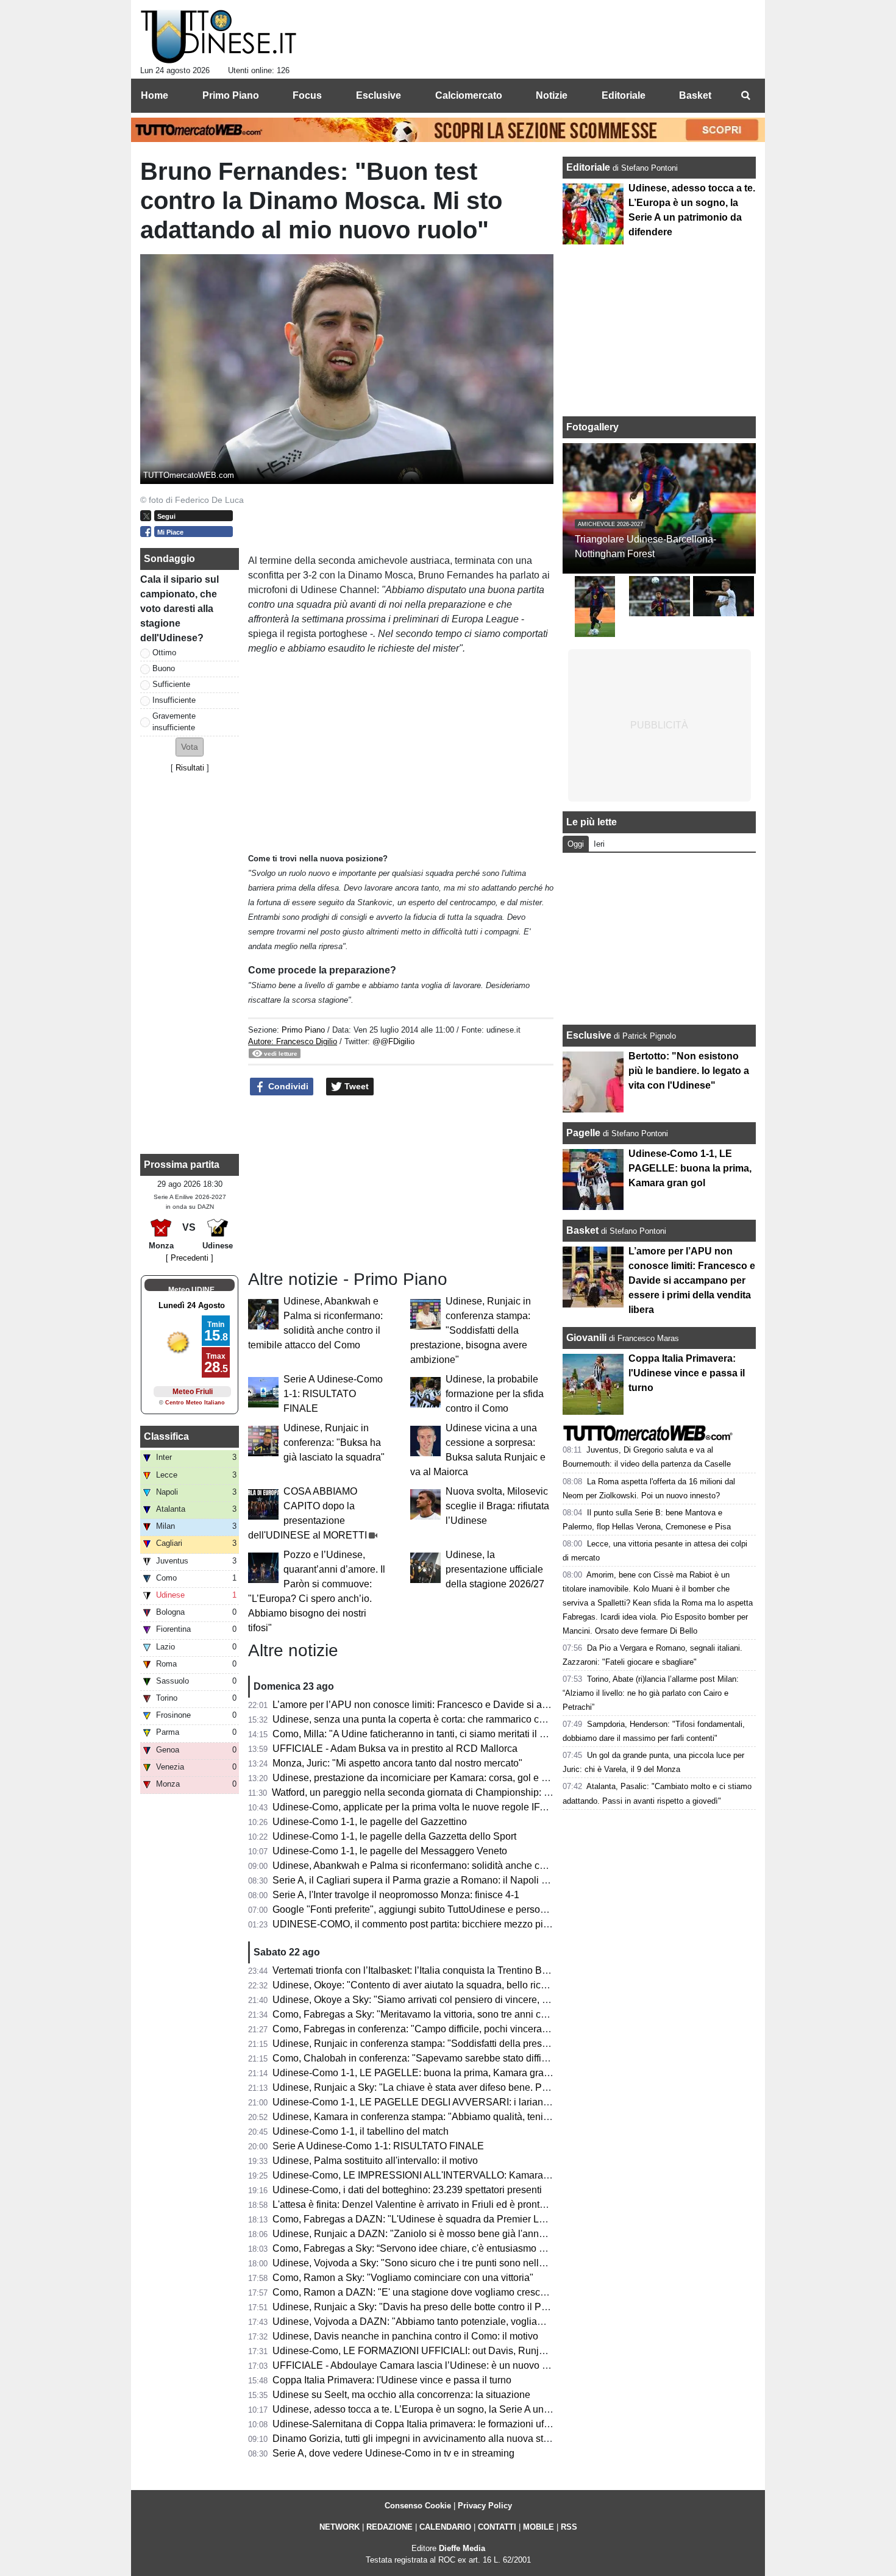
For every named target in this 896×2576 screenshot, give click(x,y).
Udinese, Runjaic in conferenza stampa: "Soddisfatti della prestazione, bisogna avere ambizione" (471, 1330)
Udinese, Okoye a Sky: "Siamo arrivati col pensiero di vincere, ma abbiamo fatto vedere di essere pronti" (497, 2000)
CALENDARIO (445, 2527)
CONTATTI (497, 2527)
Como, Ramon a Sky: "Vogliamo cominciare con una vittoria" (403, 2278)
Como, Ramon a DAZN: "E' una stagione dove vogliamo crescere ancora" (431, 2292)
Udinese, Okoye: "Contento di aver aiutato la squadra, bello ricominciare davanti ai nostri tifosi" (476, 1985)
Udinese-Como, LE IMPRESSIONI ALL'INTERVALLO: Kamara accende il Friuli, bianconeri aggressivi (492, 2175)
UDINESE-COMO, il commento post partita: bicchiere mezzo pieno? (419, 1924)
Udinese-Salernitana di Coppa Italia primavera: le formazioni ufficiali (419, 2424)
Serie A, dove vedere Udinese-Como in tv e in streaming (393, 2453)
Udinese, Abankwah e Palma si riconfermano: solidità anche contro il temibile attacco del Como (478, 1866)
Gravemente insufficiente (174, 722)
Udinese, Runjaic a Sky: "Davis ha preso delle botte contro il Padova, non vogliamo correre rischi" (483, 2307)
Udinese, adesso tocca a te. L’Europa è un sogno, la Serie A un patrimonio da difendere (460, 2409)
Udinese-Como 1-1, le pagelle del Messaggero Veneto (390, 1851)
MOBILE (539, 2527)
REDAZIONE (389, 2527)
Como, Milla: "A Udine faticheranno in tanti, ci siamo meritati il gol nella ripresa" (443, 1734)
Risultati (190, 768)
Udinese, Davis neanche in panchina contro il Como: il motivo (405, 2336)
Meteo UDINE (191, 1290)
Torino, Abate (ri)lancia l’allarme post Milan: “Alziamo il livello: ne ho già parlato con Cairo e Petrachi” (651, 1693)
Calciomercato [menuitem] (469, 95)
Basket (582, 1230)
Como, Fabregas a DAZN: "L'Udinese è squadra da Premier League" (421, 2219)
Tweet (355, 1086)
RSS (569, 2527)
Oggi (576, 844)
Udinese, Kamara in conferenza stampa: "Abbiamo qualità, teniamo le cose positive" (454, 2117)
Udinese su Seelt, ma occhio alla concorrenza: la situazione (401, 2395)
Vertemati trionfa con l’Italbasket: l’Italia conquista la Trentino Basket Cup (429, 1970)
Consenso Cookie (418, 2506)
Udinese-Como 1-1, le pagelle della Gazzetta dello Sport (394, 1836)
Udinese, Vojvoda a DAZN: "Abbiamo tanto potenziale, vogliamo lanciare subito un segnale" (471, 2322)
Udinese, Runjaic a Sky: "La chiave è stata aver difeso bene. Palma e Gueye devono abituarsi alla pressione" (508, 2087)
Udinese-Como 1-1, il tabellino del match (361, 2131)
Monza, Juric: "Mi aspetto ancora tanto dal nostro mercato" (397, 1763)
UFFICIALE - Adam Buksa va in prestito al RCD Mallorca (395, 1749)
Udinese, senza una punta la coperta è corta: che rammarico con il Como (429, 1719)
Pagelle (583, 1133)
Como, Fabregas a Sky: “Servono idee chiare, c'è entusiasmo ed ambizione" (437, 2248)
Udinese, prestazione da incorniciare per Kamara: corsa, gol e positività (426, 1778)
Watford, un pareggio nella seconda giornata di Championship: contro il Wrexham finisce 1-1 (470, 1792)
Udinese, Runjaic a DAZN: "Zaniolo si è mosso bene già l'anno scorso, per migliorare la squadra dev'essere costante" (526, 2234)
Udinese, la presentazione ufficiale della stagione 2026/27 (495, 1569)
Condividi (287, 1086)
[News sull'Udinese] (219, 37)
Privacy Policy (485, 2506)
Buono (164, 668)
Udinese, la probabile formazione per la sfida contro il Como (495, 1394)
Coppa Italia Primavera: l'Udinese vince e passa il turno (392, 2380)
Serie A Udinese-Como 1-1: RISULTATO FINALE (333, 1394)
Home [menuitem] (155, 95)
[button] (190, 747)
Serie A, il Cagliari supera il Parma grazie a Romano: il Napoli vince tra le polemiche (454, 1880)
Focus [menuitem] (307, 95)
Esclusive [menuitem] (379, 95)
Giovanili (586, 1338)
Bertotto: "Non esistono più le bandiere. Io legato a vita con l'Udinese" (689, 1071)
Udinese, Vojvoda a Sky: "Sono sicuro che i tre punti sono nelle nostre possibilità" (448, 2263)
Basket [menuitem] (695, 95)
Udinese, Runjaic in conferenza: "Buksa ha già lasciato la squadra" (334, 1443)
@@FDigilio (393, 1041)
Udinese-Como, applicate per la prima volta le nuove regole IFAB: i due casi (436, 1807)
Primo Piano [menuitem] (231, 95)
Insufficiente (174, 700)
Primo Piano (303, 1030)
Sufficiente (171, 684)
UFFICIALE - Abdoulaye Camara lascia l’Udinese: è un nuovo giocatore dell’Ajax (447, 2365)
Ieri (599, 844)
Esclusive (589, 1035)
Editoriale (589, 167)
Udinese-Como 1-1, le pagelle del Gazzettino (370, 1822)
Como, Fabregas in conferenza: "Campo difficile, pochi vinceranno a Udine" (436, 2029)
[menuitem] (745, 96)
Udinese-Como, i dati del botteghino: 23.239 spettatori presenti (407, 2190)
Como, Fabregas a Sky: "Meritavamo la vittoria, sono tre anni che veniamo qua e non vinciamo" (477, 2014)
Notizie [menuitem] (552, 95)
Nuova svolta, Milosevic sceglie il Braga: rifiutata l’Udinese (497, 1506)
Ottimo (164, 653)
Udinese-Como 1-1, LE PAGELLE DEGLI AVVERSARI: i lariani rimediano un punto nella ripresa (480, 2102)
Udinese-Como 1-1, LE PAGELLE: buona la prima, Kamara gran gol (419, 2073)
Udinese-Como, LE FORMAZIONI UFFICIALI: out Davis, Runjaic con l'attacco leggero (458, 2351)
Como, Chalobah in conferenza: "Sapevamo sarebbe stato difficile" (416, 2058)
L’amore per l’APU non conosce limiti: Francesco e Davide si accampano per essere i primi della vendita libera (510, 1705)
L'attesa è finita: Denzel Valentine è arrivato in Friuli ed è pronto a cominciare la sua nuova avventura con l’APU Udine (527, 2204)
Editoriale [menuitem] (624, 95)
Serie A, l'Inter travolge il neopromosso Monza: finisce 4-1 (396, 1895)
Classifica (166, 1436)
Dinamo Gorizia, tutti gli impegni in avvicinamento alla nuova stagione (423, 2439)
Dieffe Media (462, 2548)
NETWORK (340, 2527)
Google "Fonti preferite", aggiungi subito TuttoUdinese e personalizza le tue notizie (450, 1909)
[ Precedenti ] (190, 1258)
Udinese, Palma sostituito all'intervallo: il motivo (375, 2161)
